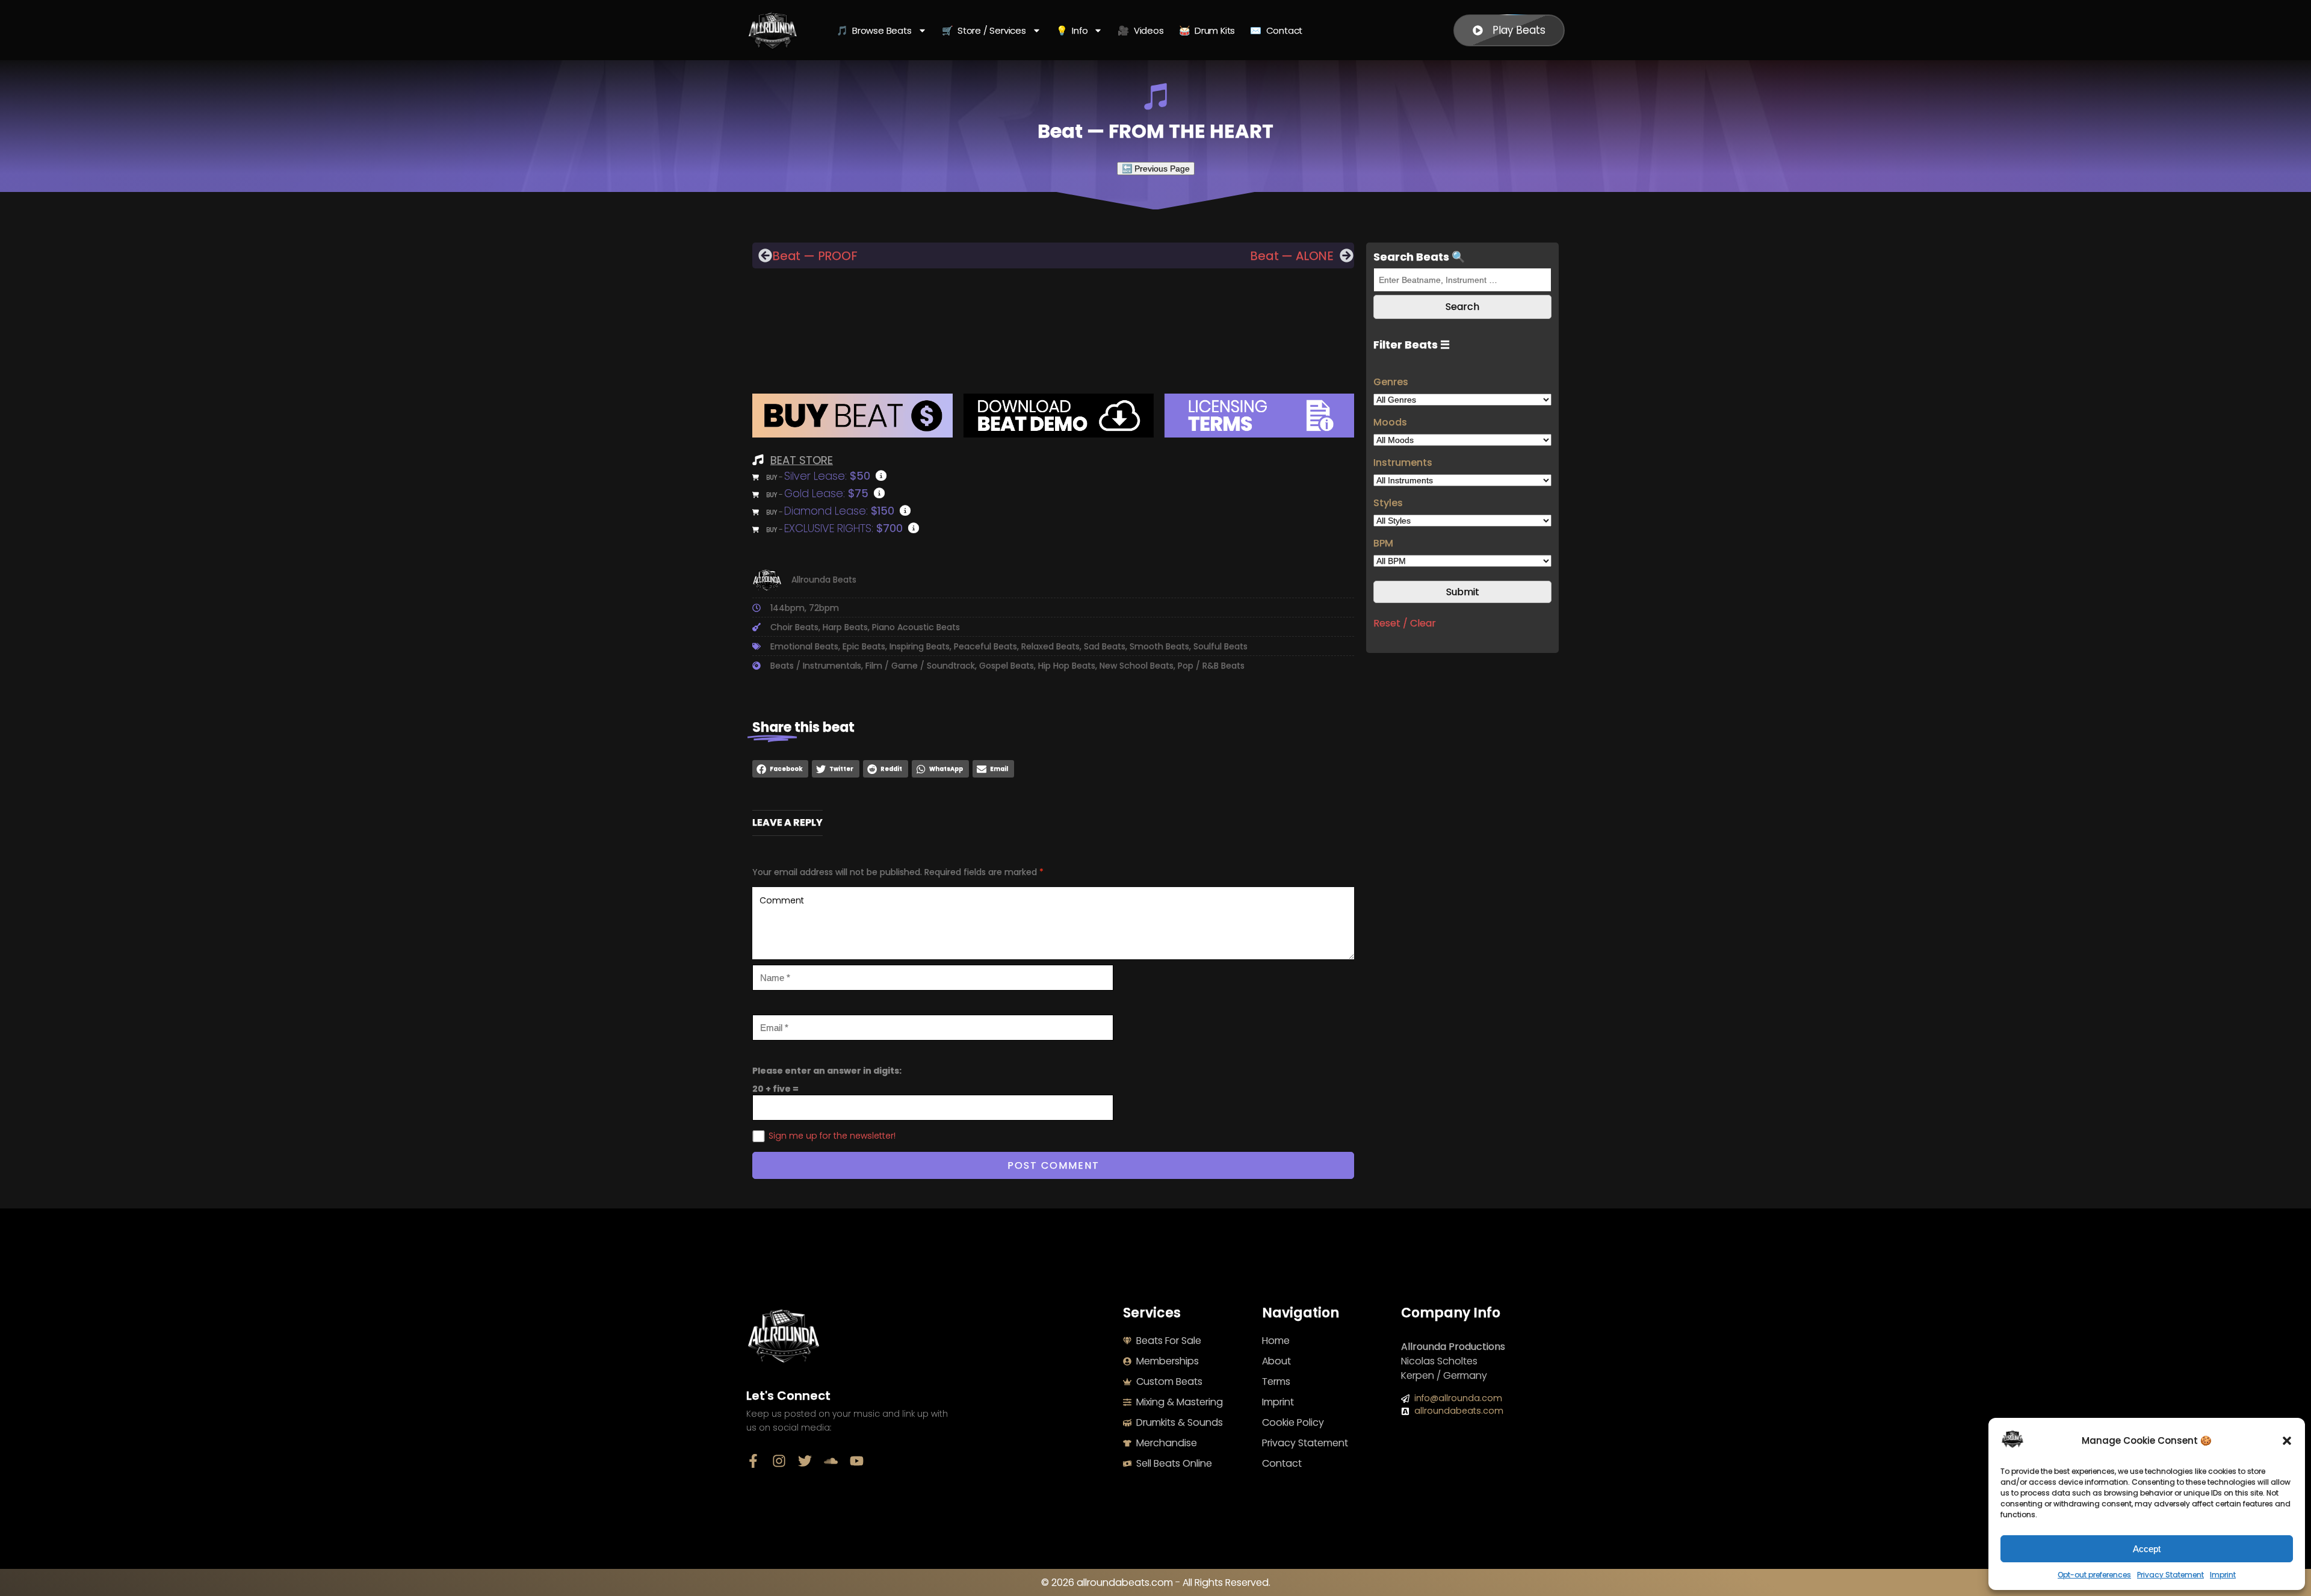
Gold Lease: (826, 493)
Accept (2147, 1549)
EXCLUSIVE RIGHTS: (843, 528)
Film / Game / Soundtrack (920, 666)
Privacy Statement (2170, 1575)
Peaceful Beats (985, 646)
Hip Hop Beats (1067, 666)
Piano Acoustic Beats (916, 627)
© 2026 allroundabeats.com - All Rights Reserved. (1156, 1582)
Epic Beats (864, 646)
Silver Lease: (827, 476)
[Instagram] (779, 1461)
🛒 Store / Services (984, 30)
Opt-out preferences (2094, 1575)
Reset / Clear (1405, 624)
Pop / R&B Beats (1211, 666)
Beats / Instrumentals (816, 666)
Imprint (2223, 1575)
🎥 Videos (1140, 30)
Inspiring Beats (920, 646)
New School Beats (1137, 666)
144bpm (787, 608)
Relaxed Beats (1050, 646)
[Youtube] (857, 1461)
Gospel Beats (1007, 666)
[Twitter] (805, 1461)
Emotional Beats (804, 646)
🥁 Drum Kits (1207, 30)
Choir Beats (794, 627)
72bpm (824, 608)
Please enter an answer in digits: (827, 1071)
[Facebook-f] (753, 1461)
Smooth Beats (1159, 646)
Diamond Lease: (839, 511)
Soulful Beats (1220, 646)
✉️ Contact (1276, 30)
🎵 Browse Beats (874, 30)
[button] (2287, 1441)
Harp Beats (845, 627)
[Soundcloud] (831, 1461)
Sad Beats (1105, 646)
